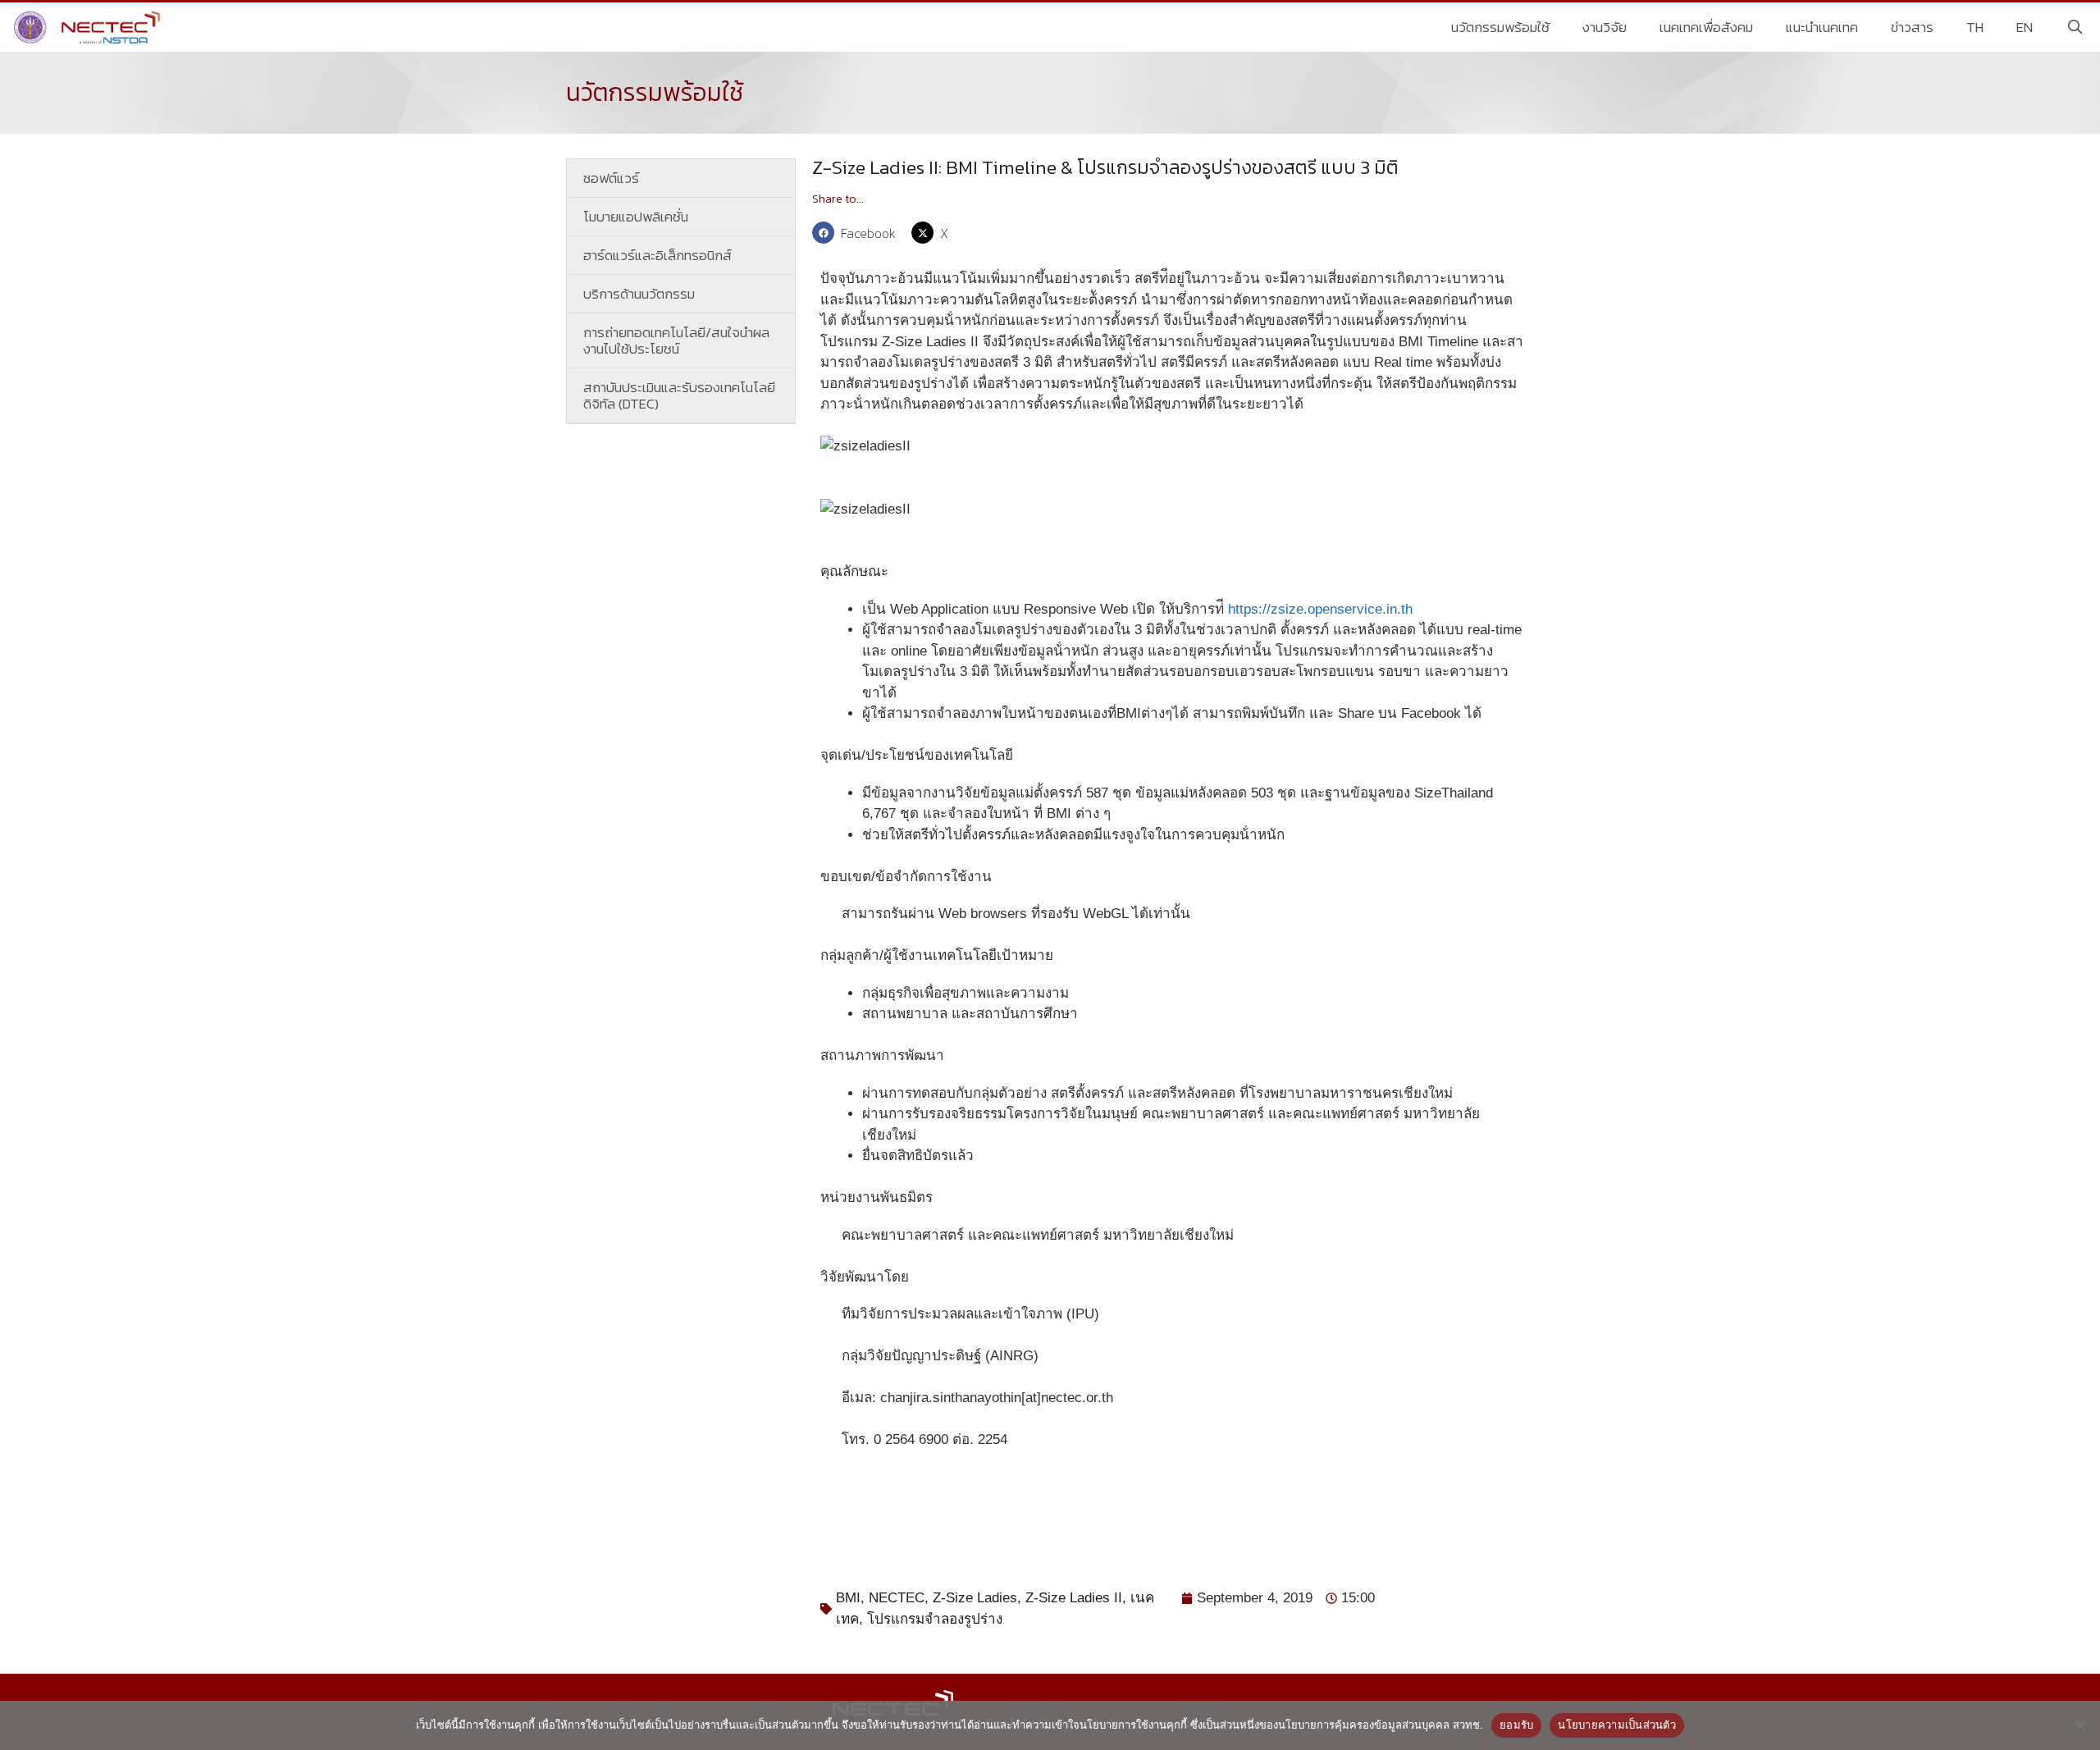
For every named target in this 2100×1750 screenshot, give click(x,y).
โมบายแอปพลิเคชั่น (636, 217)
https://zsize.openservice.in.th (1320, 609)
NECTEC (897, 1598)
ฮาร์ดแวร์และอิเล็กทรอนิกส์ (657, 255)
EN (2025, 27)
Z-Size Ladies (975, 1598)
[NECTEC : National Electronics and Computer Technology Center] (89, 27)
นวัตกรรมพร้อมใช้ (1500, 27)
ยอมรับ (1516, 1725)
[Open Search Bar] (2075, 27)
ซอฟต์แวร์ (611, 178)
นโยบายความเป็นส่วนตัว (1617, 1725)
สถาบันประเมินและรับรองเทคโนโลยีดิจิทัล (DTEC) (679, 395)
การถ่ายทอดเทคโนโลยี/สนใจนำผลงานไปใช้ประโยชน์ (676, 340)
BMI (848, 1598)
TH (1975, 27)
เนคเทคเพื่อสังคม (1706, 27)
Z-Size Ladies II (1074, 1598)
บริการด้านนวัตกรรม (639, 294)
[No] (2079, 1725)
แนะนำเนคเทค (1822, 27)
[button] (858, 233)
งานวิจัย (1605, 27)
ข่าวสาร (1912, 27)
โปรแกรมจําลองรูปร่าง (935, 1619)
